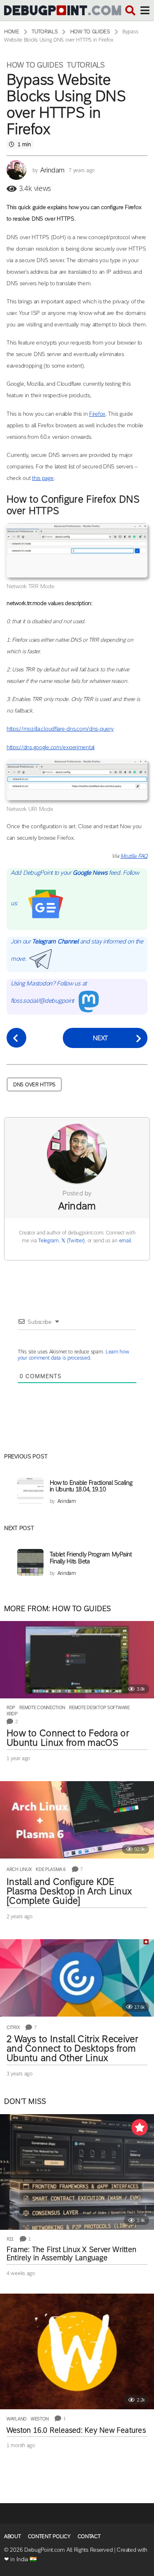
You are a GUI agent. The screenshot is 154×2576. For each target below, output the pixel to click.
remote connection (42, 1707)
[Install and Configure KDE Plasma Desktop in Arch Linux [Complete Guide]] (77, 1820)
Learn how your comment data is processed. (73, 1355)
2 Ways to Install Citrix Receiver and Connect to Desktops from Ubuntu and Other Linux (72, 2048)
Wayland (17, 2419)
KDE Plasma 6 (51, 1869)
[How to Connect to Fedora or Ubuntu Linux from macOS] (77, 1660)
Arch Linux (19, 1869)
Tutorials (86, 65)
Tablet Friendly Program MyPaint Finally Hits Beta (91, 1557)
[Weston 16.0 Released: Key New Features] (77, 2351)
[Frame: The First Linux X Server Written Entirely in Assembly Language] (77, 2172)
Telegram (48, 1240)
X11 (10, 2239)
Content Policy (49, 2536)
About (13, 2536)
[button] (130, 10)
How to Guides (35, 65)
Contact (89, 2536)
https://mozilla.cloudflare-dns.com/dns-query (60, 729)
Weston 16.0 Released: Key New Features (76, 2430)
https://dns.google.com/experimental (51, 747)
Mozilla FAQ (134, 856)
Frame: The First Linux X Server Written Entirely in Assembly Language (71, 2254)
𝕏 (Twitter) (73, 1240)
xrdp (12, 1714)
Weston (40, 2419)
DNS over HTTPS (34, 1084)
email (125, 1240)
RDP (11, 1707)
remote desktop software (99, 1707)
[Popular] (140, 2127)
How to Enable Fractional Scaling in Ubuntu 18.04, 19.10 (91, 1486)
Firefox (97, 414)
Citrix (13, 2027)
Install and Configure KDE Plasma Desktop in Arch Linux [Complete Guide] (69, 1891)
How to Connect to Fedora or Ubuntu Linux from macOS (68, 1738)
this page (43, 478)
